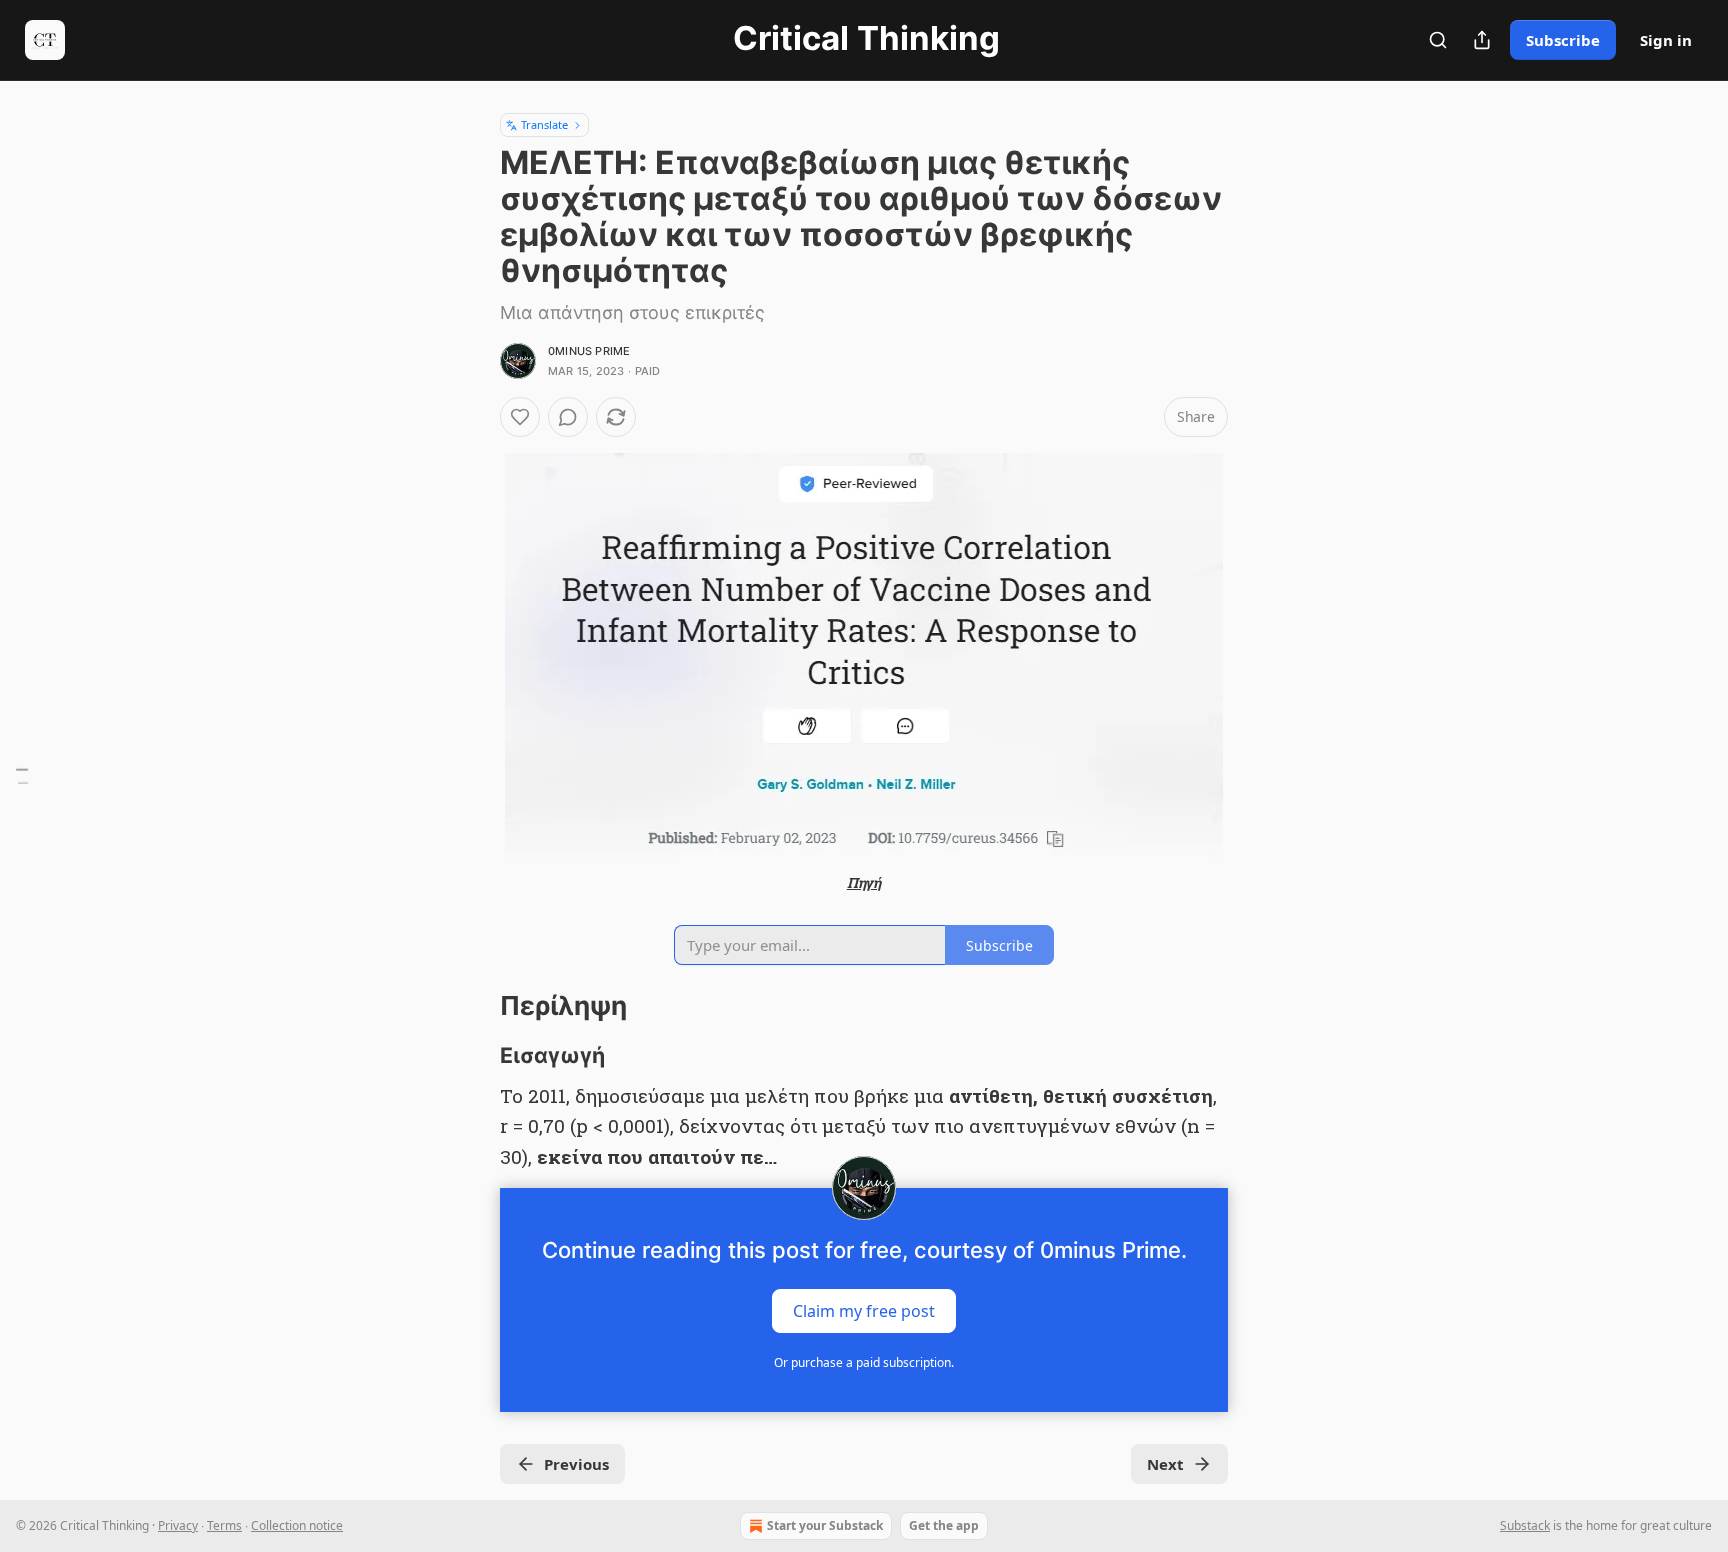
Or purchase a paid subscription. (864, 1362)
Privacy (178, 1525)
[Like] (520, 417)
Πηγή (864, 882)
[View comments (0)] (568, 417)
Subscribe (1563, 40)
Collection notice (297, 1525)
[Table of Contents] (22, 776)
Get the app (944, 1525)
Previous (576, 1464)
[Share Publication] (1482, 40)
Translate (544, 124)
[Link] (472, 1006)
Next (1165, 1464)
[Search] (1438, 40)
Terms (224, 1525)
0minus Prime (589, 351)
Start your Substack (825, 1525)
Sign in (1666, 40)
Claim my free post (864, 1311)
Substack (1525, 1525)
